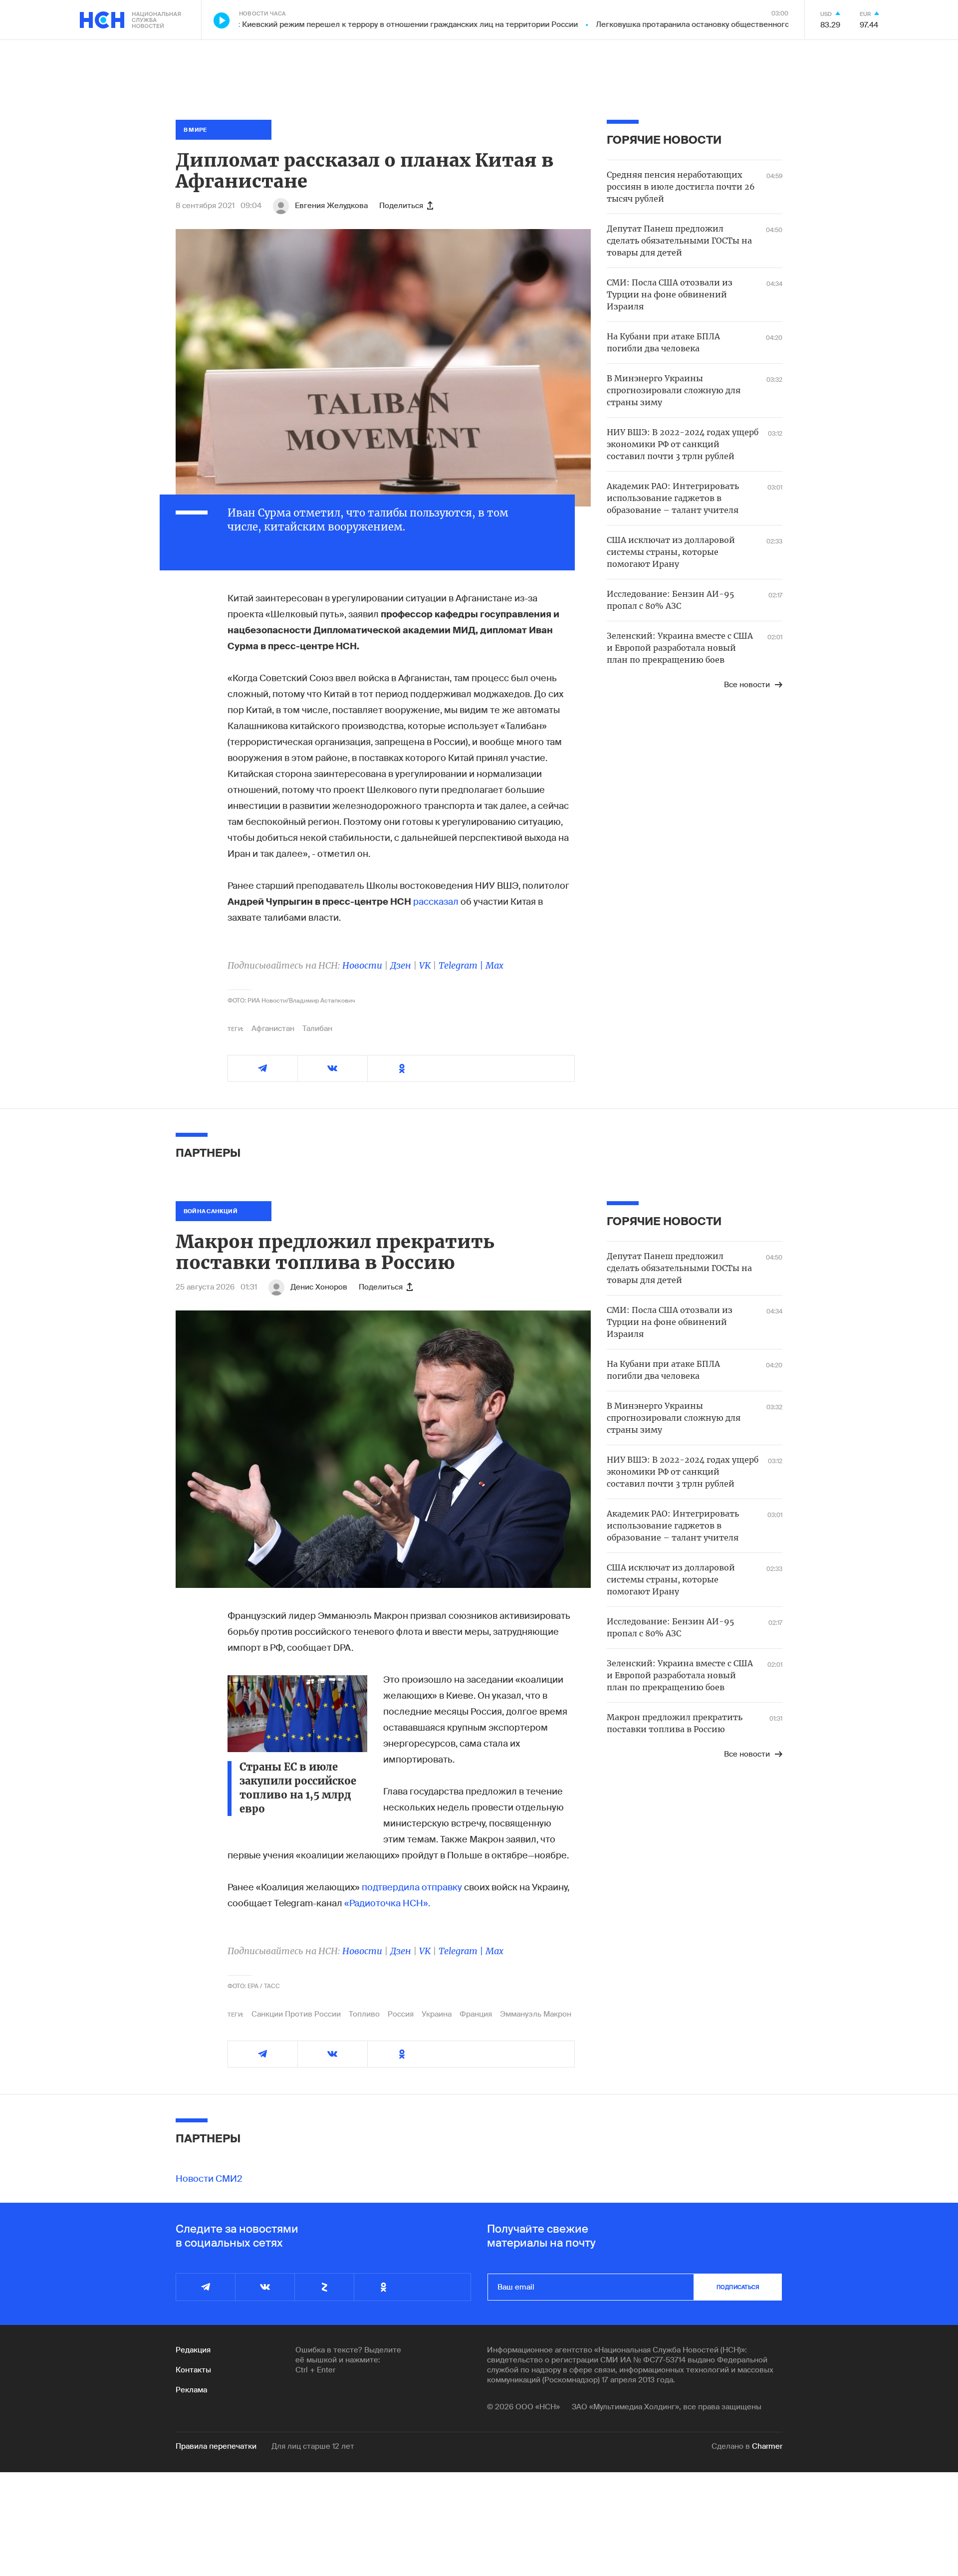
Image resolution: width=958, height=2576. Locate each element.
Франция (476, 2014)
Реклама (191, 2390)
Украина (437, 2014)
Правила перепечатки (216, 2446)
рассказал (436, 902)
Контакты (193, 2370)
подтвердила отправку (412, 1887)
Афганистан (273, 1029)
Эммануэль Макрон (536, 2014)
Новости (362, 965)
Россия (401, 2014)
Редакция (193, 2350)
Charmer (767, 2446)
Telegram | (462, 965)
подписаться (738, 2287)
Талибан (317, 1029)
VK (425, 965)
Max (494, 965)
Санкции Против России (296, 2014)
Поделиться (401, 206)
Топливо (364, 2014)
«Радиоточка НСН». (387, 1903)
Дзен (401, 965)
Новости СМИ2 (209, 2179)
